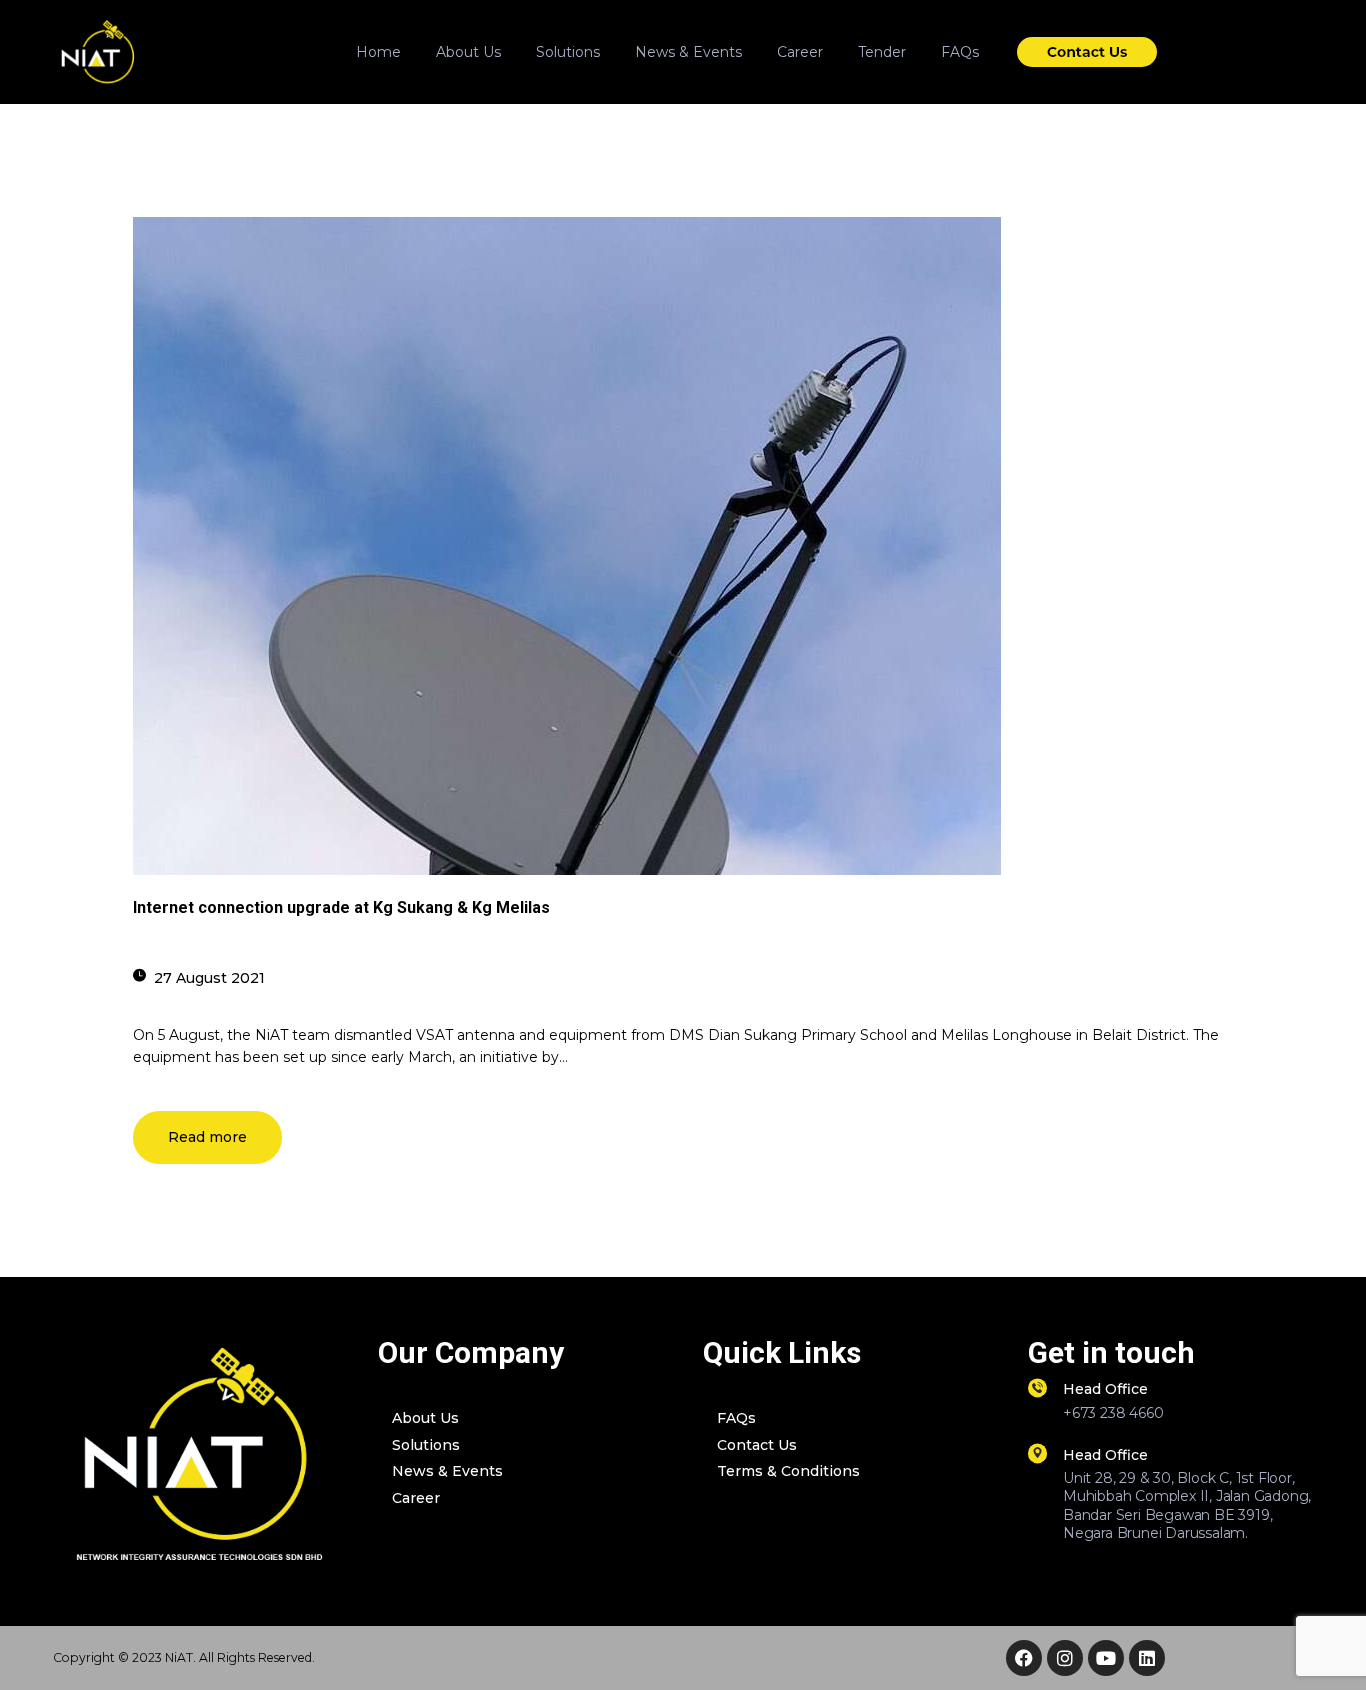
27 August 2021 (209, 978)
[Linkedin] (1147, 1658)
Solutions (426, 1445)
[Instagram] (1065, 1658)
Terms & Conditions (788, 1471)
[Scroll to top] (1320, 1646)
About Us (425, 1418)
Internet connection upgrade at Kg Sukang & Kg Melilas (341, 907)
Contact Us (757, 1445)
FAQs (736, 1418)
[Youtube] (1106, 1658)
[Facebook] (1024, 1658)
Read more (207, 1137)
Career (416, 1498)
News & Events (447, 1471)
